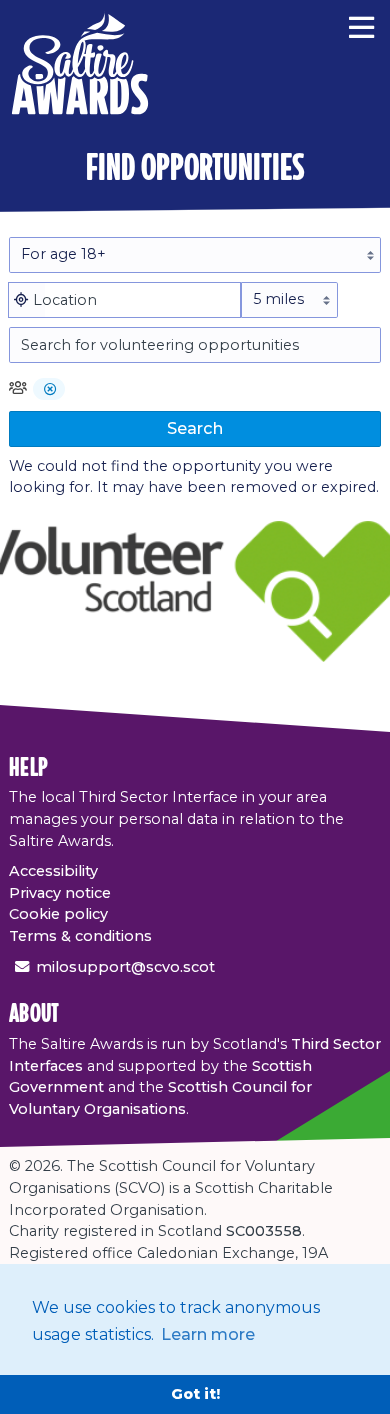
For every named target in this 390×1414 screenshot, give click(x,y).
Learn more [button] (208, 1334)
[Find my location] (21, 300)
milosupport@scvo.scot (125, 967)
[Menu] (361, 25)
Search (195, 428)
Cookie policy (58, 914)
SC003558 (264, 1231)
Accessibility (53, 871)
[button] (50, 390)
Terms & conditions (80, 936)
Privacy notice (60, 893)
